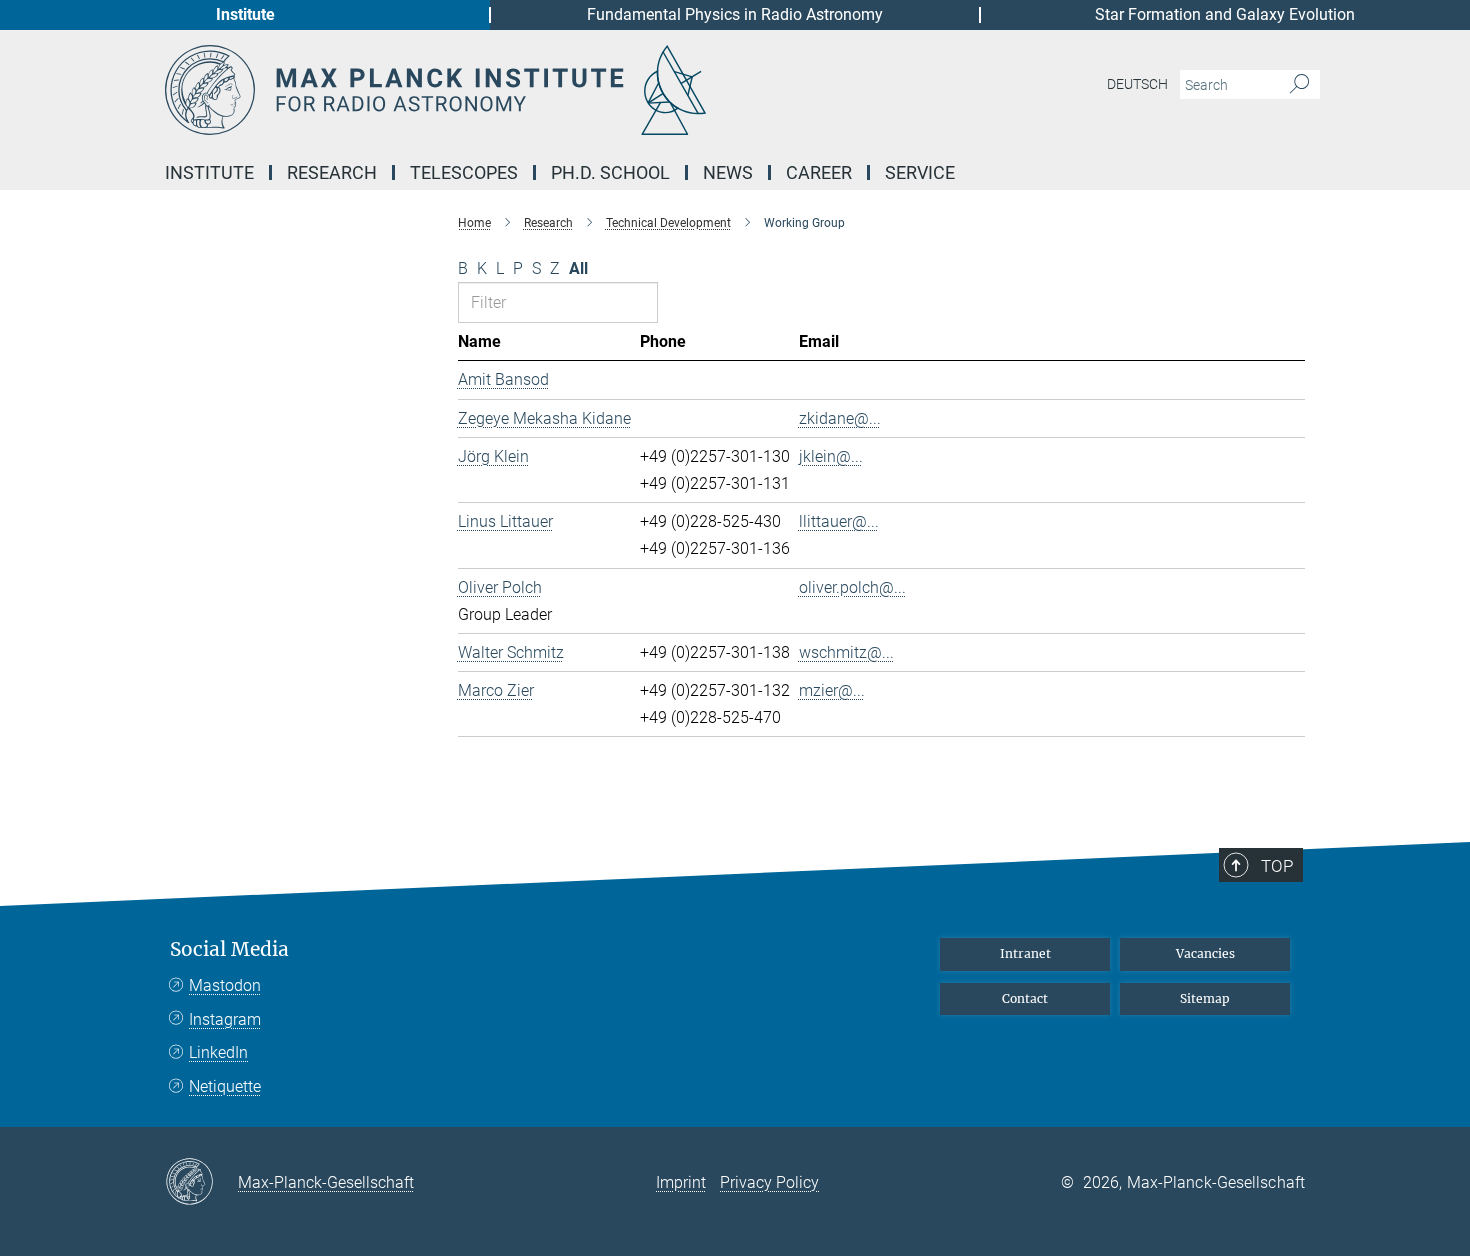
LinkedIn (218, 1052)
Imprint (681, 1182)
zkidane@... (840, 418)
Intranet (1025, 953)
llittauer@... (839, 521)
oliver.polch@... (852, 587)
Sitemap (1205, 998)
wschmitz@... (846, 652)
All (578, 268)
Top (1277, 866)
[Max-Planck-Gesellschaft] (201, 1183)
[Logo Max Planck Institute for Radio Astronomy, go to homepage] (540, 90)
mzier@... (832, 690)
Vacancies (1205, 953)
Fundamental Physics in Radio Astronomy (735, 14)
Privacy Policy (769, 1182)
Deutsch (1137, 84)
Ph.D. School (610, 172)
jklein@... (831, 456)
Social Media (229, 949)
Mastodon (225, 985)
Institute (245, 14)
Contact (1025, 998)
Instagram (225, 1019)
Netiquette (225, 1086)
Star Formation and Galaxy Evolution (1225, 14)
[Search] (1299, 85)
